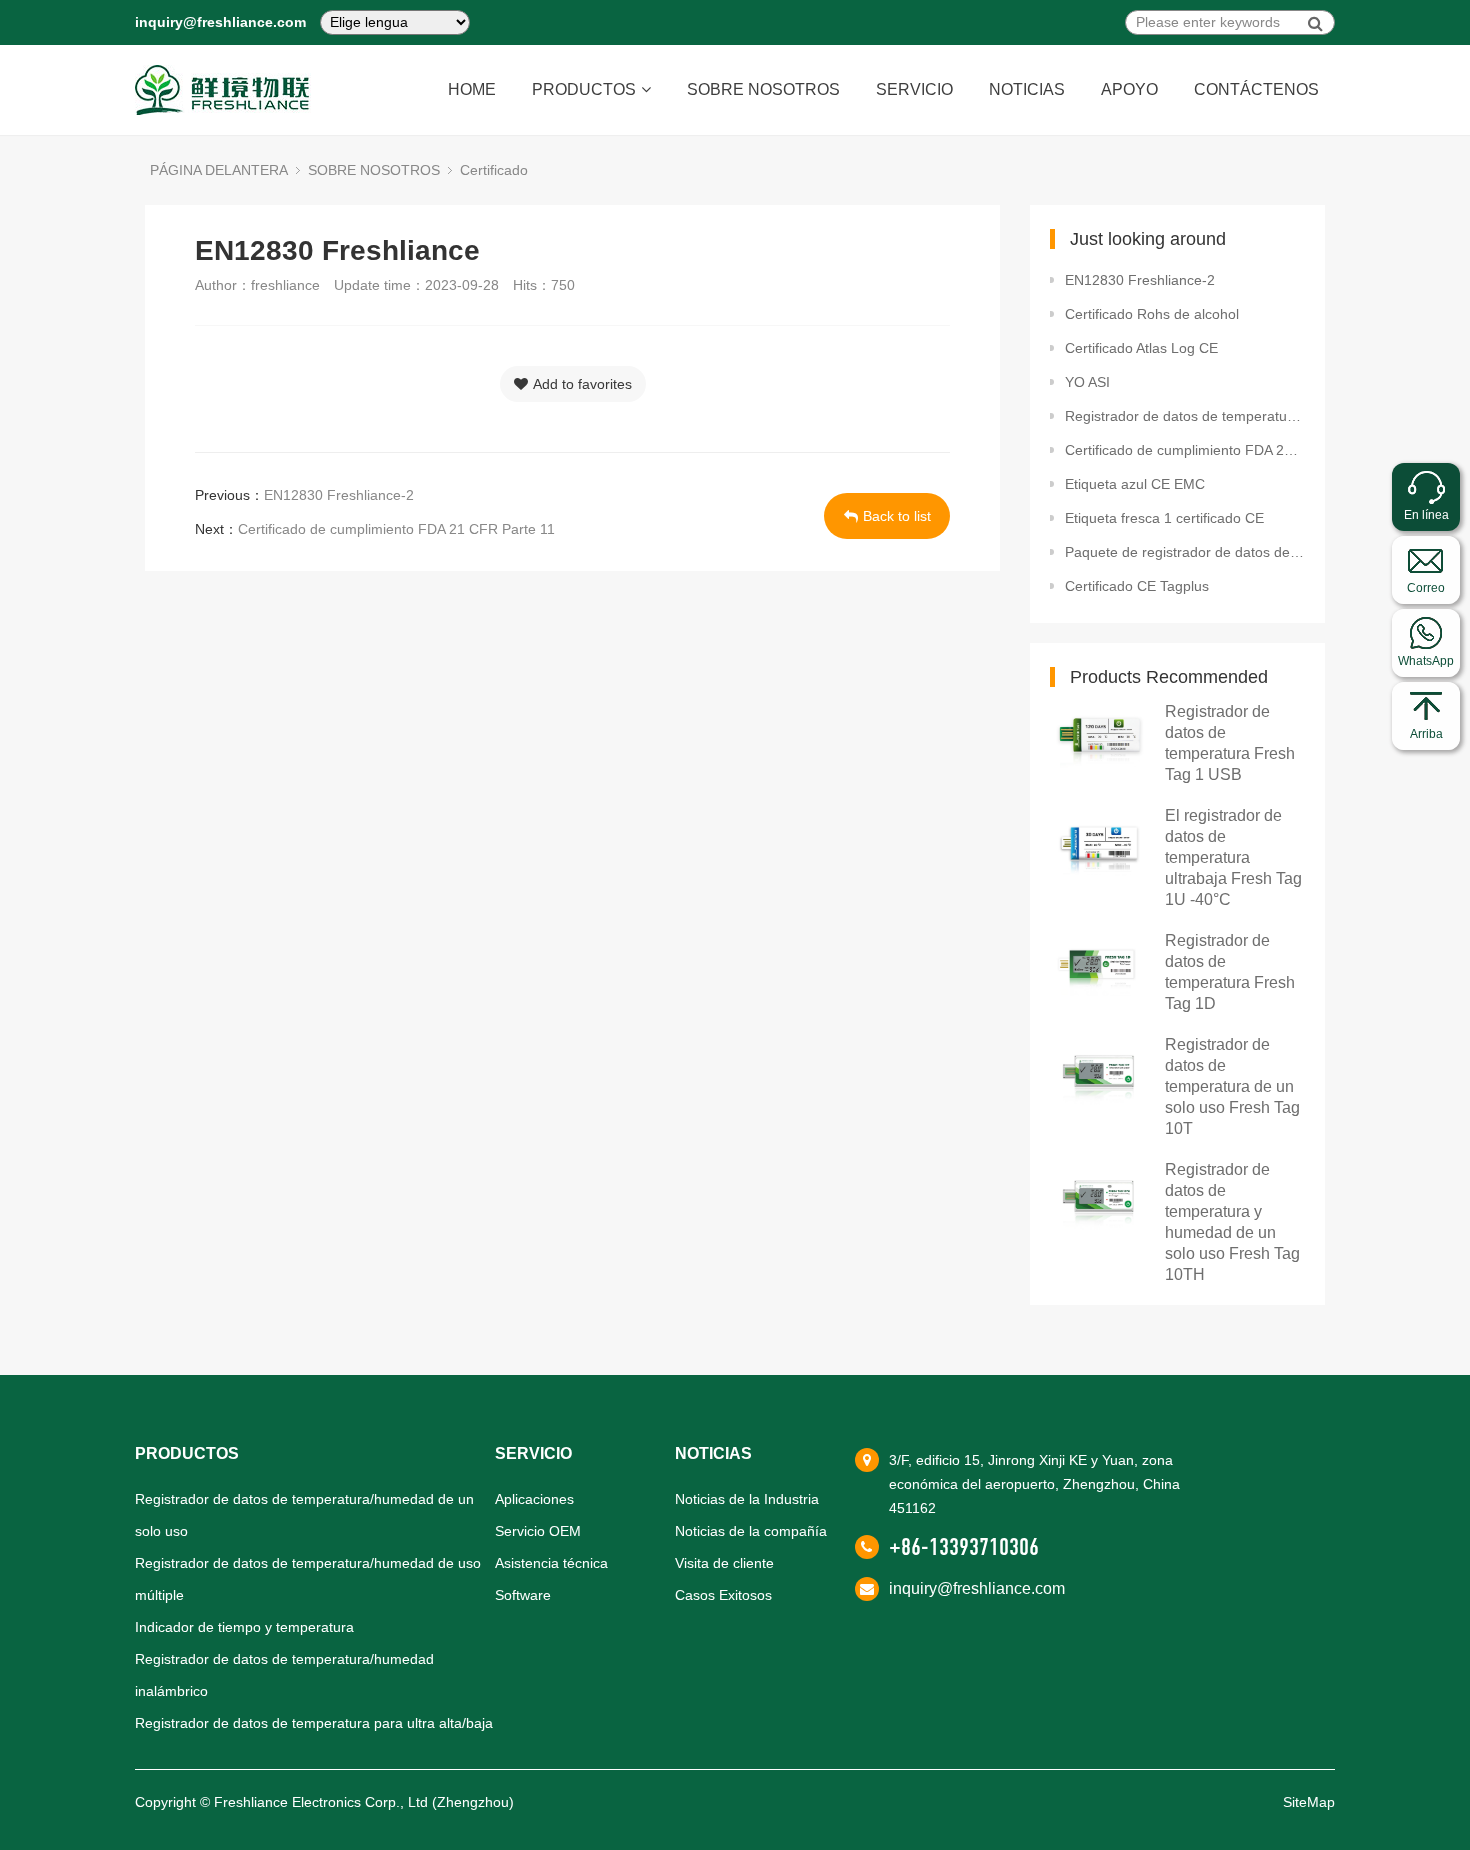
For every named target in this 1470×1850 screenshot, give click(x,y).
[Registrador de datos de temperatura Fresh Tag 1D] (1100, 967)
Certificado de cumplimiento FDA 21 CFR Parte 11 (396, 529)
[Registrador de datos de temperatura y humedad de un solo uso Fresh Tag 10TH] (1100, 1196)
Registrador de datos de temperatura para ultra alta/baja (314, 1723)
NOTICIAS (1027, 89)
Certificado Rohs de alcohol (1152, 314)
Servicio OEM (538, 1531)
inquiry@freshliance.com (220, 22)
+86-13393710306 (964, 1547)
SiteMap (1309, 1802)
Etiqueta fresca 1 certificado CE (1164, 518)
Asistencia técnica (551, 1563)
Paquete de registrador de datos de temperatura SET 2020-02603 (1185, 552)
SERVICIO (914, 89)
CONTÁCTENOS (1256, 89)
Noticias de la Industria (747, 1499)
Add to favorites (582, 384)
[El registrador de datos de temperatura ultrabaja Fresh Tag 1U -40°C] (1100, 842)
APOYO (1129, 89)
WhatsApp (1426, 661)
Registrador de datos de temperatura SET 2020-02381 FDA (1185, 416)
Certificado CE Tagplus (1137, 586)
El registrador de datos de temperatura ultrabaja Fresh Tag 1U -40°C (1233, 857)
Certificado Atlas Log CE (1141, 348)
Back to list (897, 516)
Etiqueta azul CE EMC (1135, 484)
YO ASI (1087, 382)
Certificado (494, 170)
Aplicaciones (534, 1499)
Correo (1426, 588)
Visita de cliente (724, 1563)
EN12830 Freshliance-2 (339, 495)
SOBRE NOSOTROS (763, 89)
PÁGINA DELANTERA (219, 170)
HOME (472, 89)
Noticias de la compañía (751, 1531)
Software (523, 1595)
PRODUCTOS (584, 89)
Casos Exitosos (723, 1595)
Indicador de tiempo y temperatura (244, 1627)
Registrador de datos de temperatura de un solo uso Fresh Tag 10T (1232, 1086)
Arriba (1426, 734)
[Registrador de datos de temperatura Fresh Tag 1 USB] (1100, 738)
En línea (1426, 515)
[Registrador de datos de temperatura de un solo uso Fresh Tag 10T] (1100, 1071)
